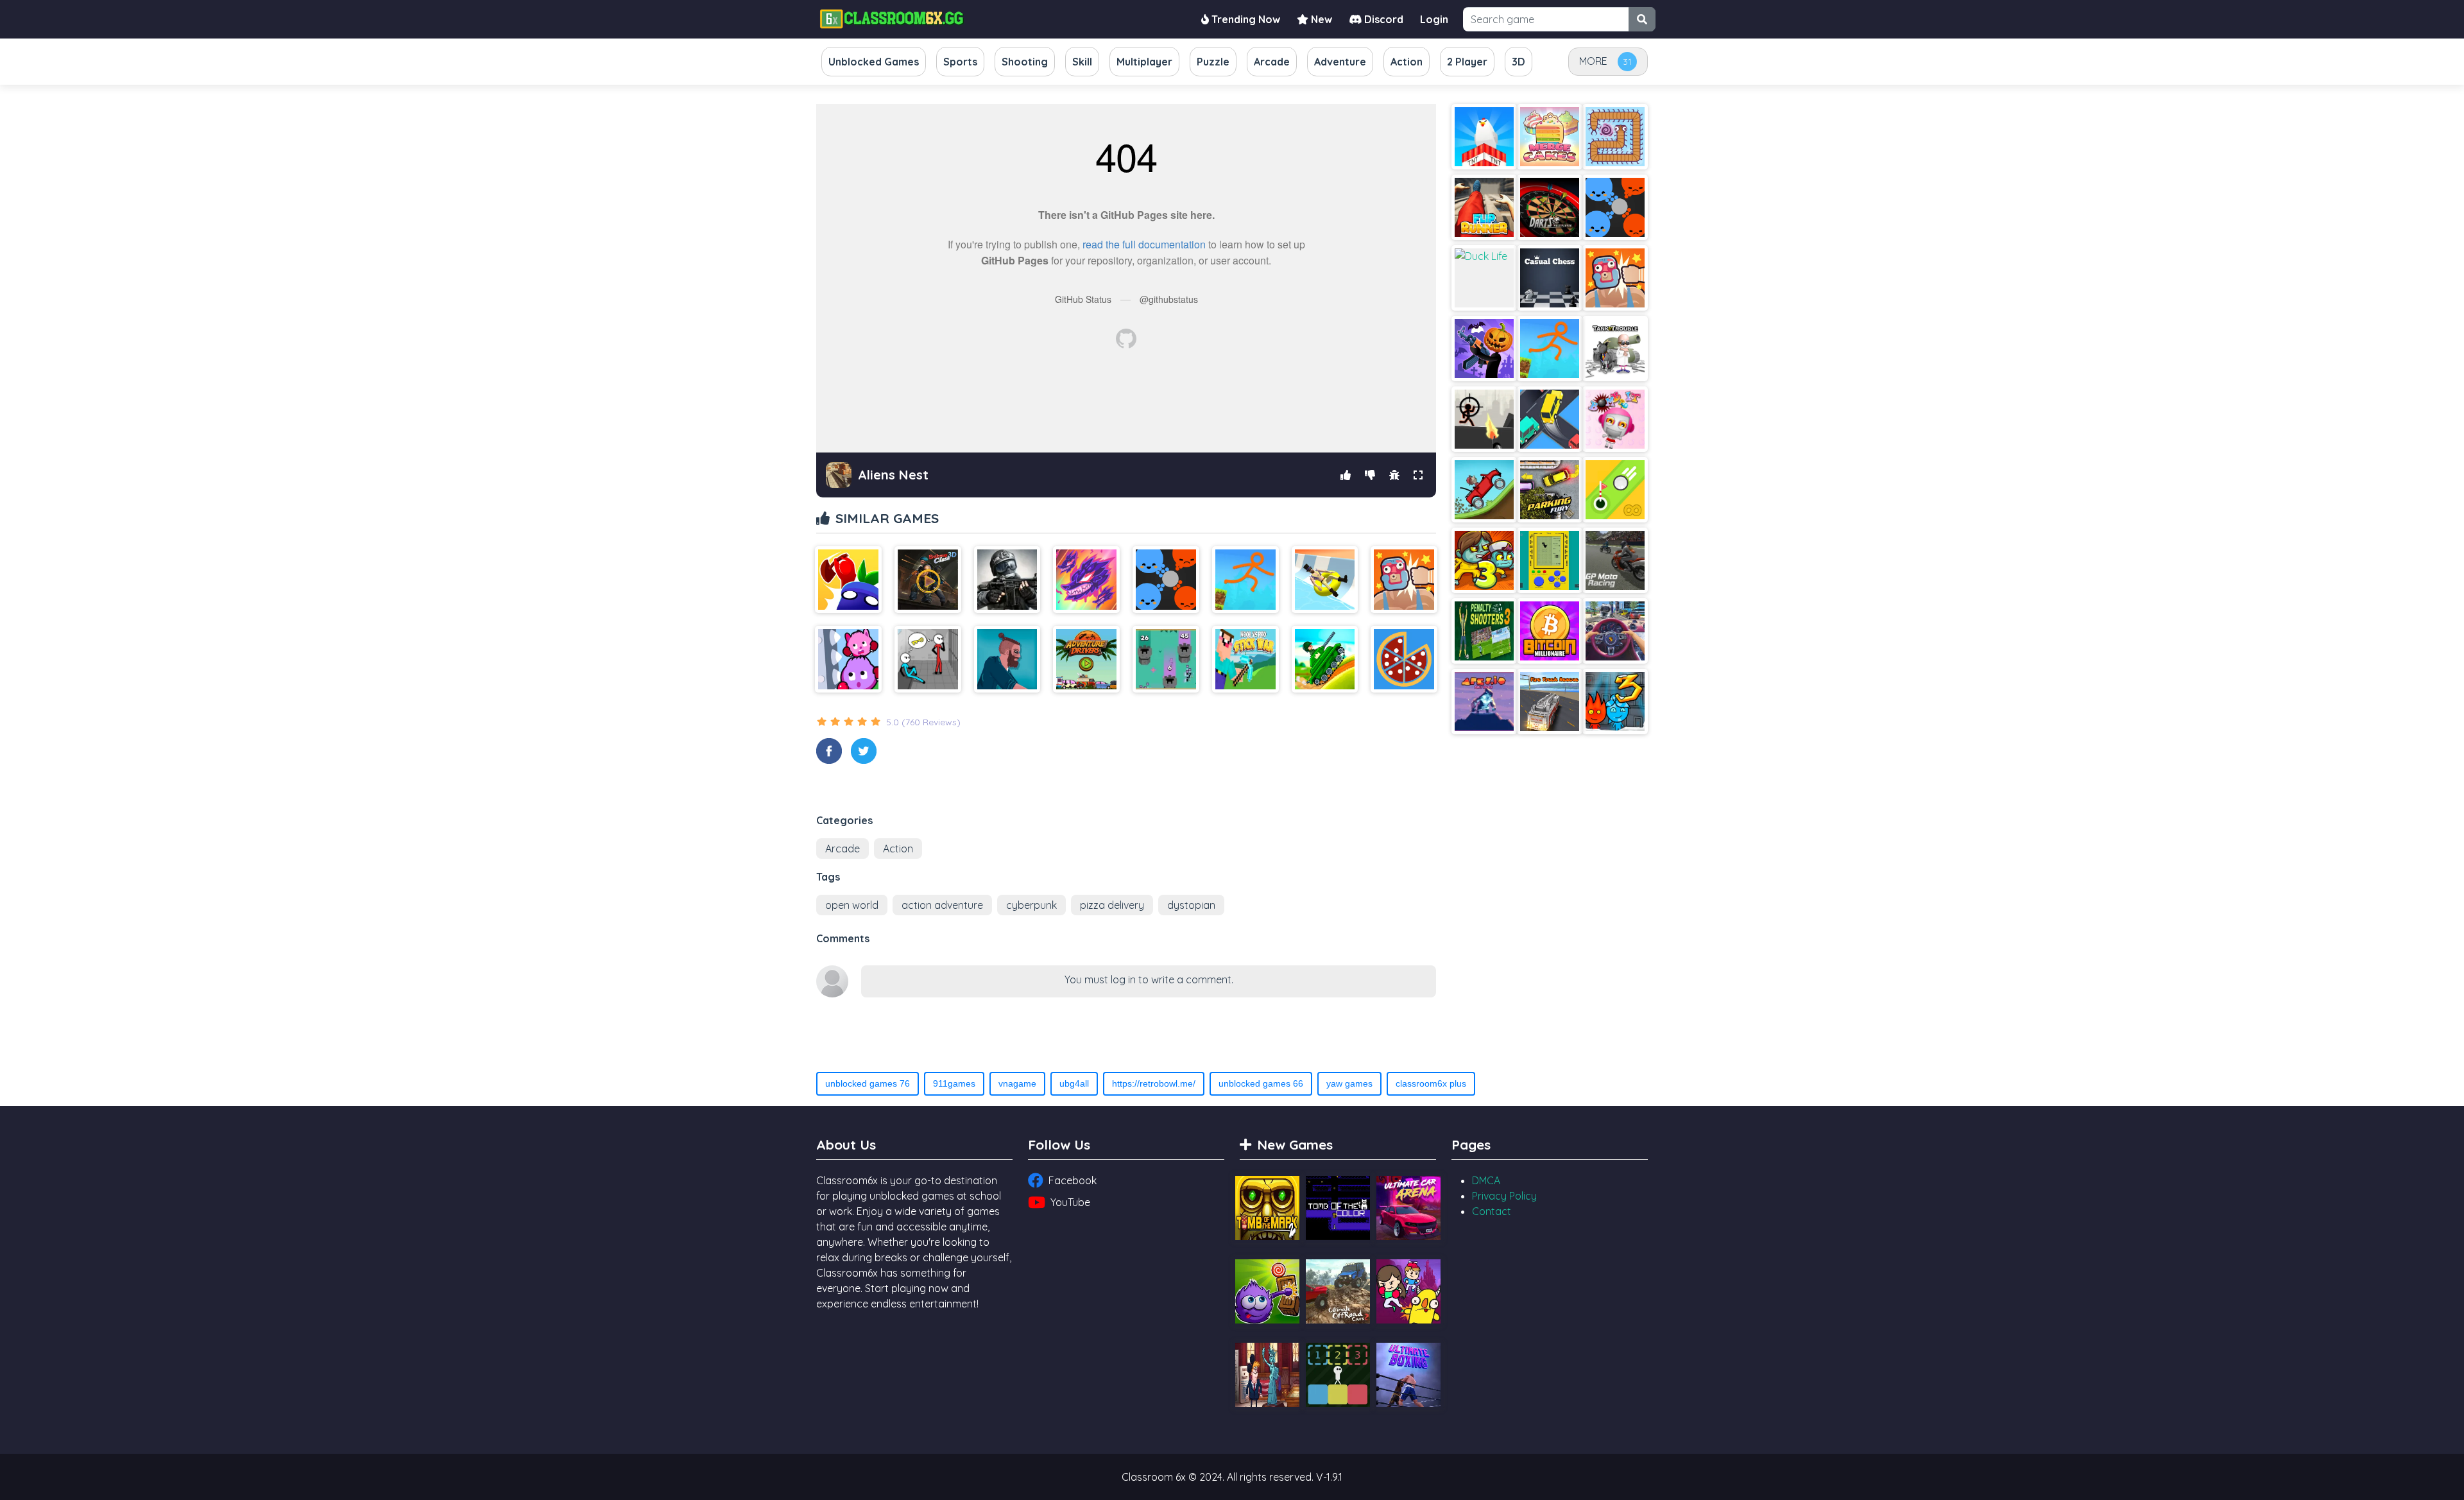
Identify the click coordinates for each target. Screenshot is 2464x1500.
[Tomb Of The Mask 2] (1267, 1208)
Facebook (1073, 1180)
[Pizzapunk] (1404, 659)
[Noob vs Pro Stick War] (1245, 659)
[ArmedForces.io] (1007, 580)
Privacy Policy (1504, 1196)
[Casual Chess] (1550, 278)
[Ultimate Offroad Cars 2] (1338, 1291)
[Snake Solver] (1615, 137)
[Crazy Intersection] (1550, 419)
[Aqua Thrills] (1325, 580)
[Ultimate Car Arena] (1408, 1208)
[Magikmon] (1086, 580)
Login (1434, 19)
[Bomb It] (1615, 419)
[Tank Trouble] (1615, 349)
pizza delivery (1112, 905)
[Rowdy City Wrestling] (1404, 580)
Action (898, 849)
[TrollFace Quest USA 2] (1267, 1375)
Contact (1492, 1211)
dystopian (1191, 905)
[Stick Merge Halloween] (1484, 349)
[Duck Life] (1484, 278)
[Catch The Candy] (1267, 1291)
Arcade (843, 849)
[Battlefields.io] (1166, 659)
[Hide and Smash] (848, 580)
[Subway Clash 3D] (928, 580)
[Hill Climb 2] (1484, 490)
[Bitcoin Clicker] (1550, 631)
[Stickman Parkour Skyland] (1245, 580)
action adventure (942, 905)
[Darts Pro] (1550, 207)
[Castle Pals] (1408, 1291)
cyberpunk (1031, 905)
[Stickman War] (1484, 419)
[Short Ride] (1007, 659)
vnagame (1017, 1083)
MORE (1593, 61)
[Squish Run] (848, 659)
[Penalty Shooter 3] (1484, 631)
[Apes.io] (1484, 702)
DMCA (1486, 1180)
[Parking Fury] (1550, 490)
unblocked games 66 (1261, 1083)
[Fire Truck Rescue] (1550, 702)
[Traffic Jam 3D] (1615, 631)
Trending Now (1245, 19)
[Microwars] (1166, 580)
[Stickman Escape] (928, 659)
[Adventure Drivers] (1086, 659)
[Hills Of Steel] (1325, 659)
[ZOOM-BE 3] (1484, 560)
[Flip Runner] (1484, 207)
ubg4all (1074, 1083)
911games (954, 1083)
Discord (1382, 19)
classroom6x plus (1431, 1083)
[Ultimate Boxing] (1408, 1375)
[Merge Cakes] (1550, 137)
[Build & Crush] (1484, 137)
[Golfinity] (1615, 490)
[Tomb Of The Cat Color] (1338, 1208)
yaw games (1349, 1083)
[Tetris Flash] (1550, 560)
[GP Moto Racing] (1615, 560)
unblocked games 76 (868, 1083)
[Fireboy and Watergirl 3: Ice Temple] (1615, 702)
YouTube (1070, 1202)
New (1320, 19)
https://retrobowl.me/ (1154, 1083)
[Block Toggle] (1338, 1375)
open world (852, 905)
